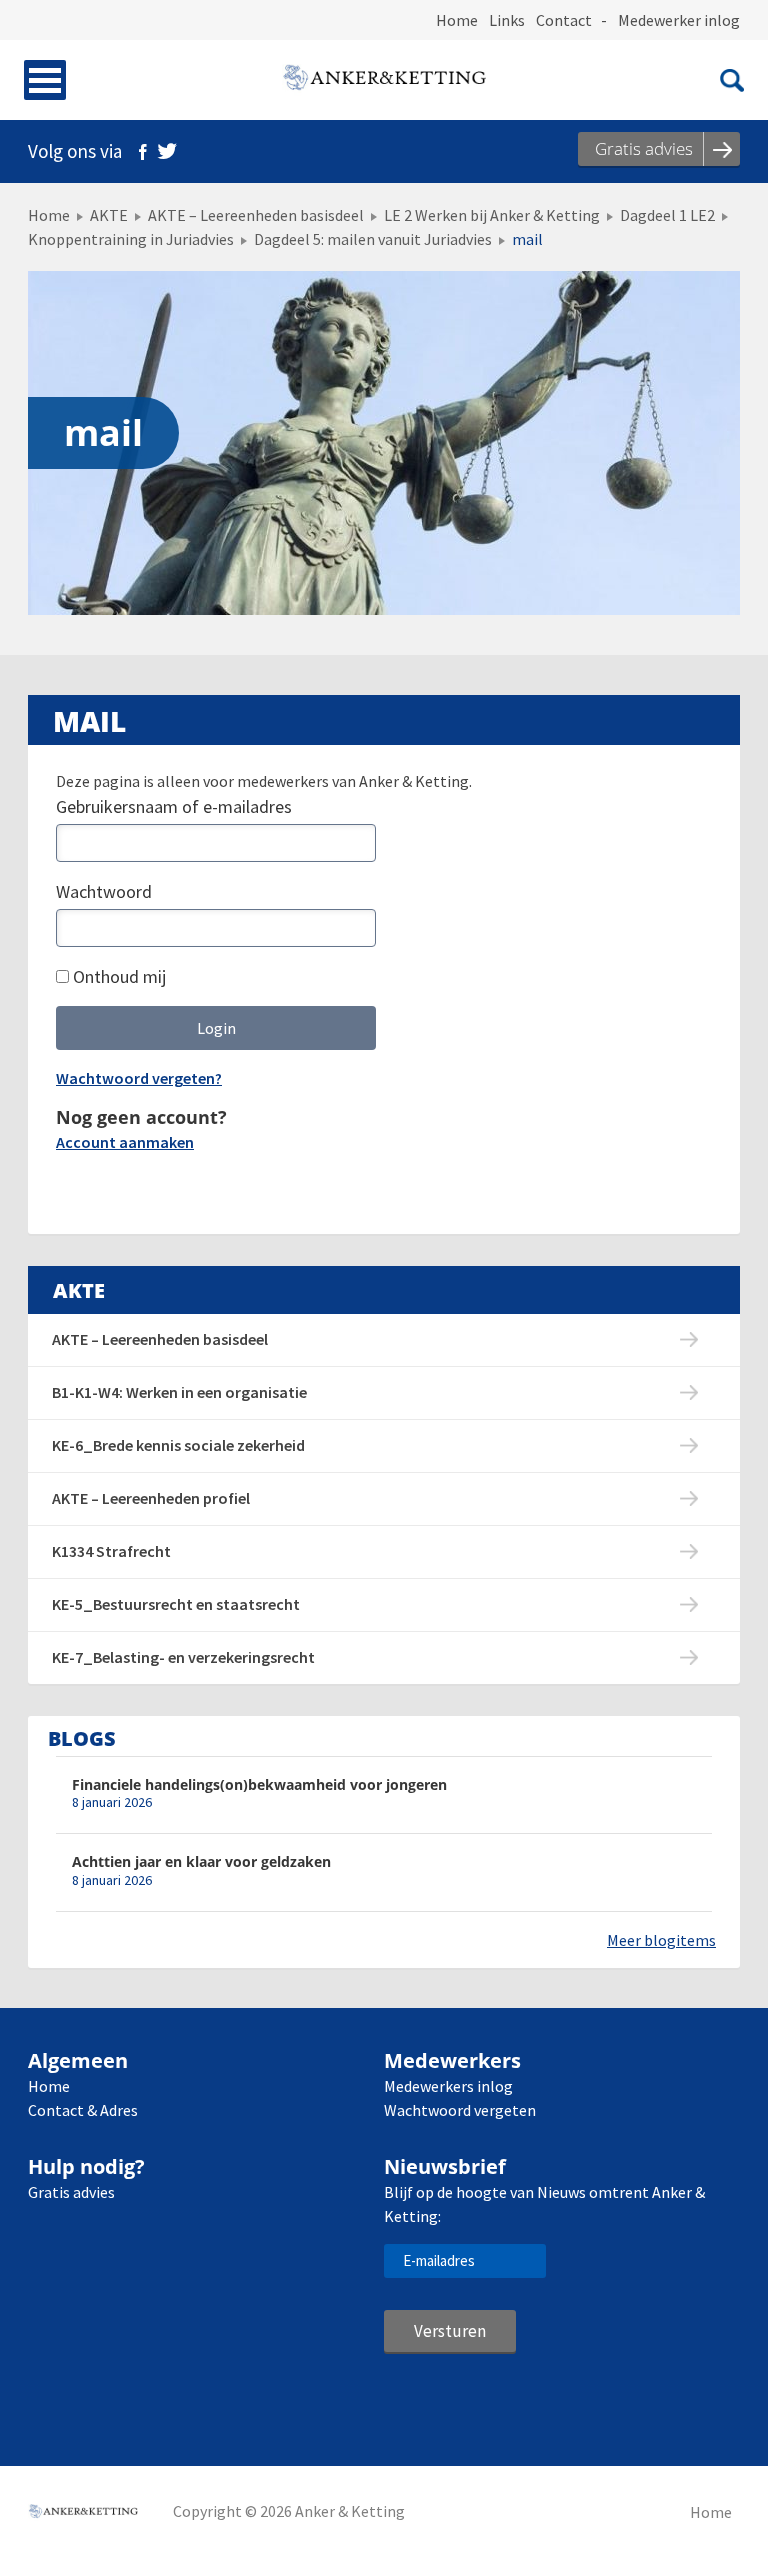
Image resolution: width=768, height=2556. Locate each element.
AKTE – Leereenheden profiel (151, 1498)
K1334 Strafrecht (111, 1551)
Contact (564, 20)
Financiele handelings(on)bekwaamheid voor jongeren (259, 1784)
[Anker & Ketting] (384, 80)
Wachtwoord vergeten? (139, 1078)
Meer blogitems (661, 1940)
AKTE (109, 215)
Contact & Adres (83, 2110)
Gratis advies (71, 2192)
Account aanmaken (125, 1142)
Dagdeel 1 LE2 (667, 215)
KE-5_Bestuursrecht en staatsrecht (176, 1604)
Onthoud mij (117, 976)
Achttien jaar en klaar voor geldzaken (201, 1861)
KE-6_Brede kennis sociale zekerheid (178, 1445)
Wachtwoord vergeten (460, 2110)
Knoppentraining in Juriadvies (131, 239)
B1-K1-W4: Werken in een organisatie (179, 1392)
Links (507, 20)
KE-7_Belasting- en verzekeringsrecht (183, 1657)
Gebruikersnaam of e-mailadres (174, 806)
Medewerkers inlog (448, 2086)
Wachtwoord (104, 891)
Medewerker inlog (679, 20)
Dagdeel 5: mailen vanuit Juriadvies (373, 239)
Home (457, 20)
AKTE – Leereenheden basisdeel (256, 215)
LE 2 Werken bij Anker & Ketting (492, 215)
